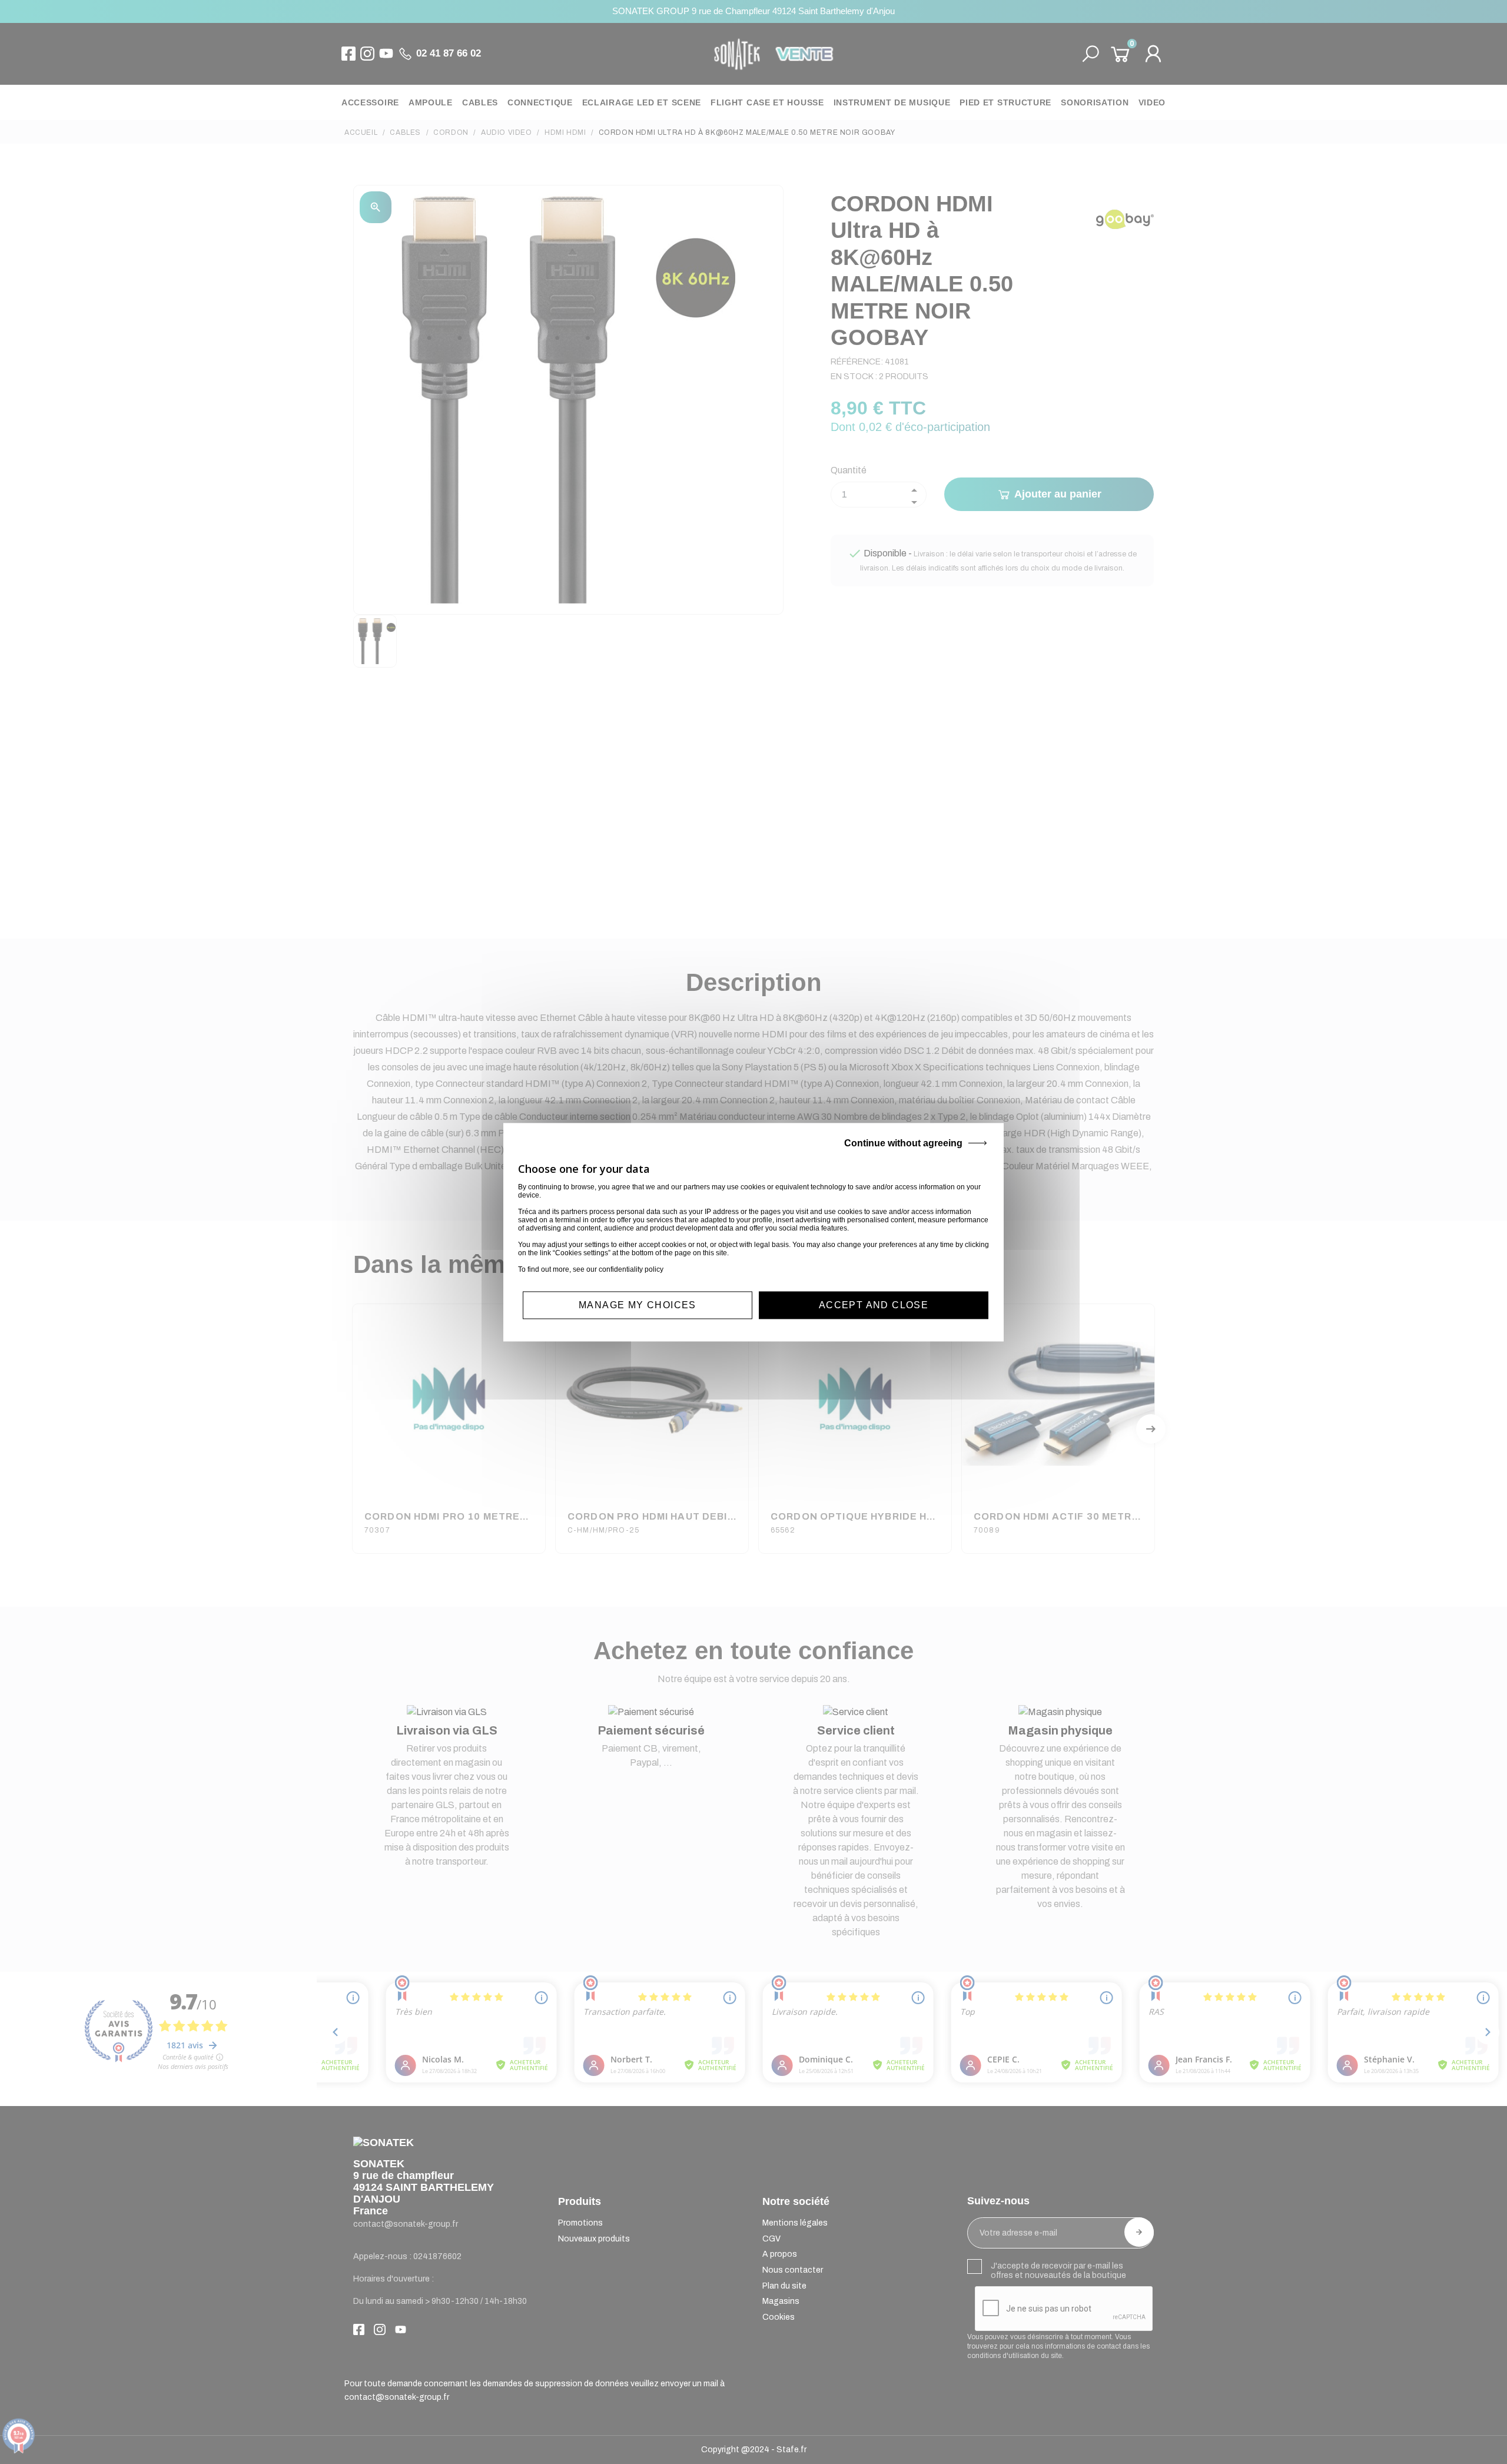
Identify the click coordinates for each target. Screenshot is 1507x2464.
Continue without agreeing (903, 1143)
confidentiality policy (631, 1269)
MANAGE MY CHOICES (638, 1305)
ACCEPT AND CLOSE (874, 1305)
